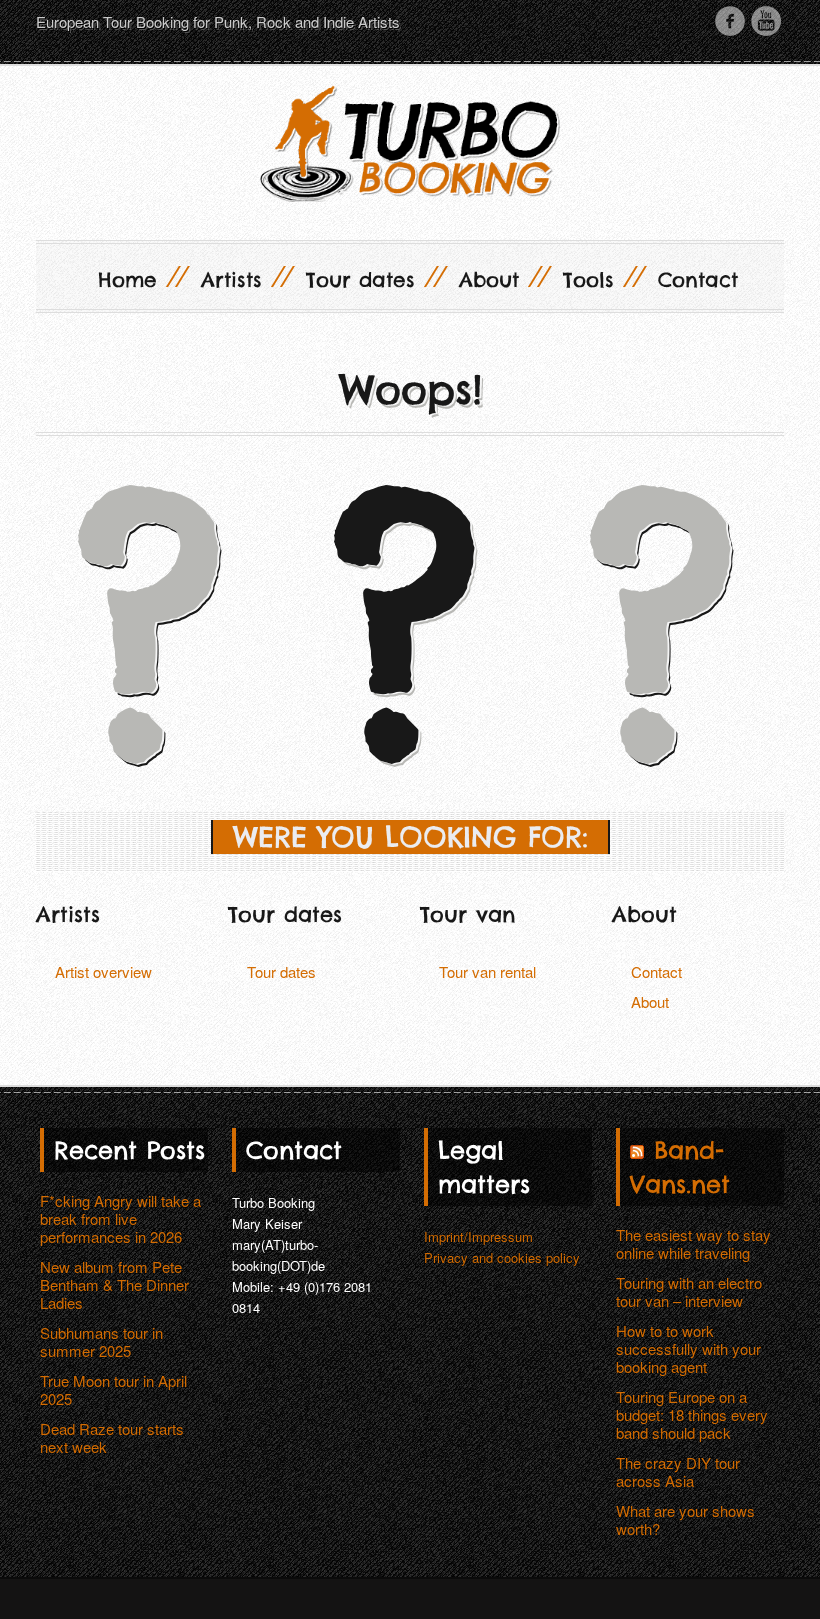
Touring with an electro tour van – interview (689, 1291)
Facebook (730, 21)
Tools (601, 277)
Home (140, 277)
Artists (244, 277)
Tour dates (373, 277)
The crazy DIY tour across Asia (678, 1471)
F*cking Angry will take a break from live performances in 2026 (120, 1218)
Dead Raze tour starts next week (112, 1437)
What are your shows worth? (685, 1519)
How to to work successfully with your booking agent (688, 1348)
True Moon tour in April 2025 (113, 1389)
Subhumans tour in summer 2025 (101, 1341)
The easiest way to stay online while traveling (693, 1243)
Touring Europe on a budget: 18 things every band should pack (692, 1414)
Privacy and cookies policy (502, 1257)
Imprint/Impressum (478, 1236)
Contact (698, 279)
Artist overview (103, 971)
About (501, 277)
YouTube (766, 21)
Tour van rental (487, 971)
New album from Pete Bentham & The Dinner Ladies (114, 1284)
